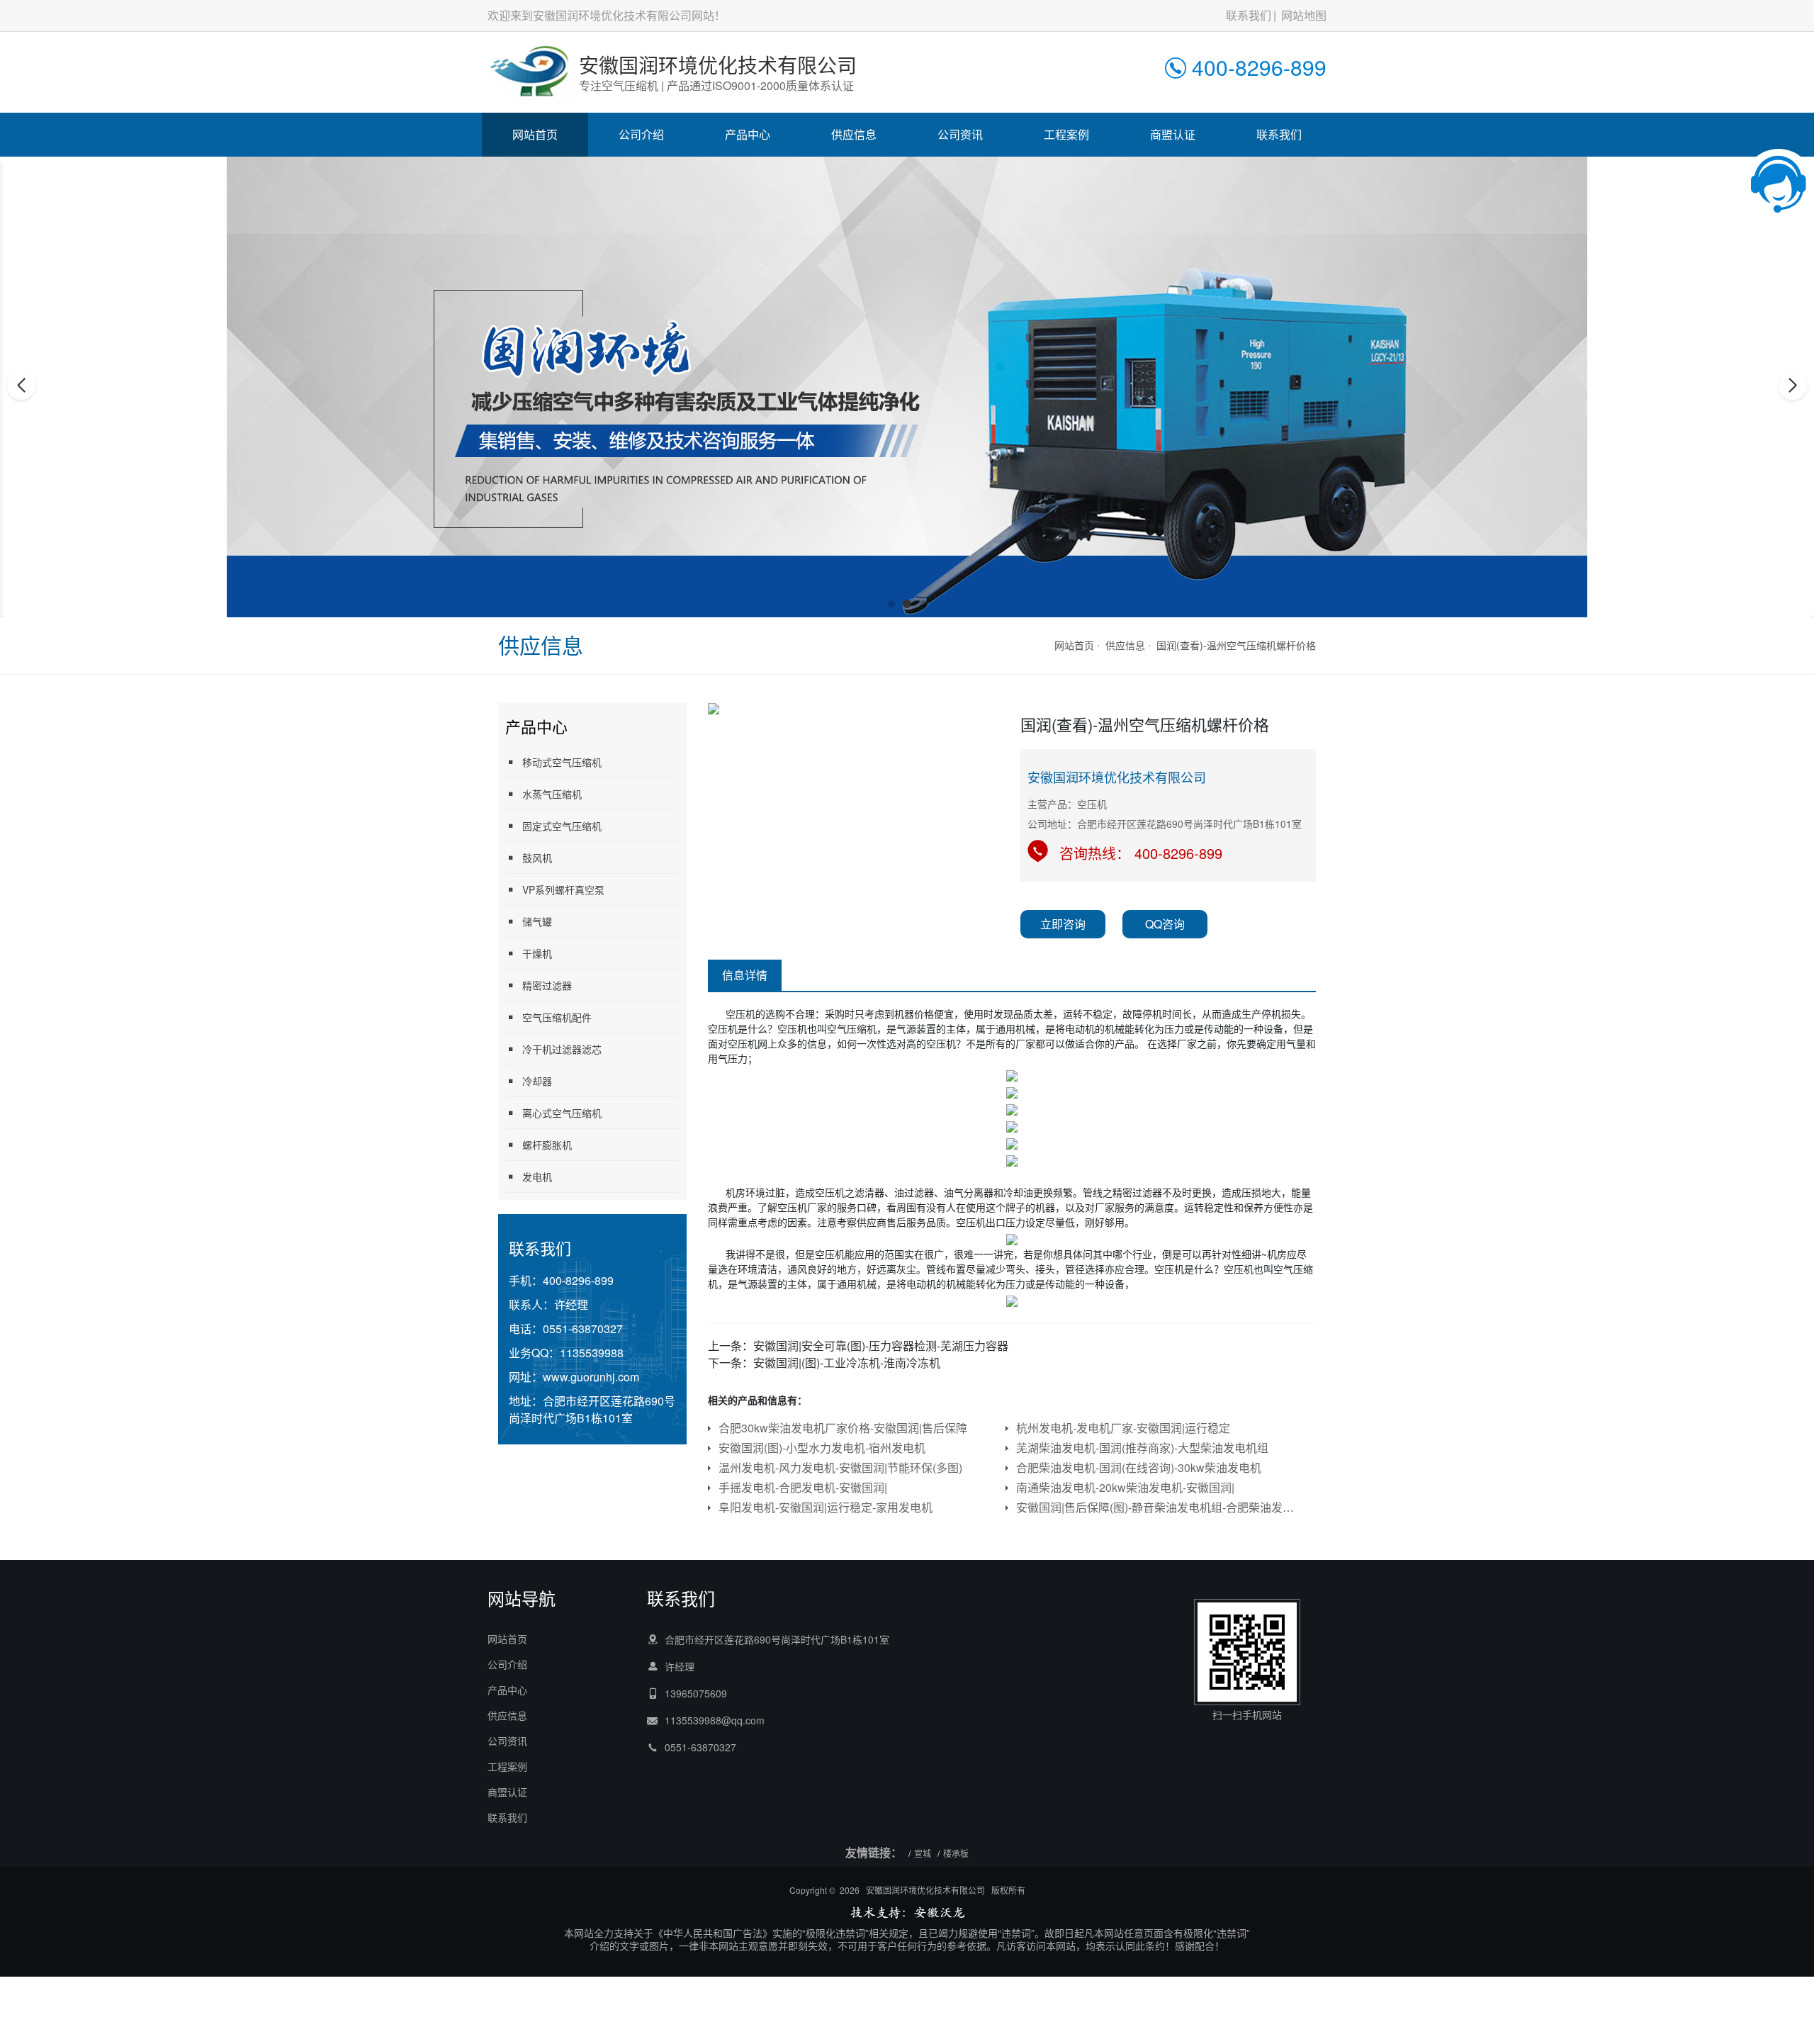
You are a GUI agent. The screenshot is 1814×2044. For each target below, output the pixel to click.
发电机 (537, 1177)
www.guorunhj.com (591, 1377)
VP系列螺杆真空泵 (563, 889)
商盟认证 (1173, 134)
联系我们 (1249, 15)
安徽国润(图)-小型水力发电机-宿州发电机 (822, 1448)
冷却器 (537, 1081)
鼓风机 (537, 858)
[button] (891, 604)
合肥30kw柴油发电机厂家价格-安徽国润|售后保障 (843, 1428)
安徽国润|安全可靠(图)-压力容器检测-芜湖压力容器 (881, 1346)
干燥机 (537, 953)
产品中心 (748, 134)
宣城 (923, 1853)
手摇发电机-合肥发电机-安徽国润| (803, 1487)
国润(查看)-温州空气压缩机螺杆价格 (1236, 645)
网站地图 (1304, 15)
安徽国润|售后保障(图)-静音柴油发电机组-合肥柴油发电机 (1157, 1507)
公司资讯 (960, 134)
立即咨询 (1063, 924)
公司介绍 (641, 134)
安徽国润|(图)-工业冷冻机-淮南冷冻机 (847, 1363)
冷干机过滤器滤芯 (562, 1049)
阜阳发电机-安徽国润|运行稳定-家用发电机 (826, 1507)
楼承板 (956, 1853)
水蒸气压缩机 (552, 794)
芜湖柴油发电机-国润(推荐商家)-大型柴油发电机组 (1142, 1448)
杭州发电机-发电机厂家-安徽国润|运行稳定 (1123, 1428)
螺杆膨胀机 (547, 1145)
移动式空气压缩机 (562, 762)
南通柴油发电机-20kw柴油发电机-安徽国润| (1125, 1487)
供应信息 (854, 134)
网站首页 (535, 134)
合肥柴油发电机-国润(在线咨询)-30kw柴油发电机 (1139, 1467)
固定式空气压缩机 (562, 826)
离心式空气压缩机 (562, 1113)
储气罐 (537, 921)
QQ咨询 (1165, 924)
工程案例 (1066, 134)
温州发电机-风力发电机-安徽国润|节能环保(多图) (840, 1467)
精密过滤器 (547, 985)
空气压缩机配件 (557, 1017)
